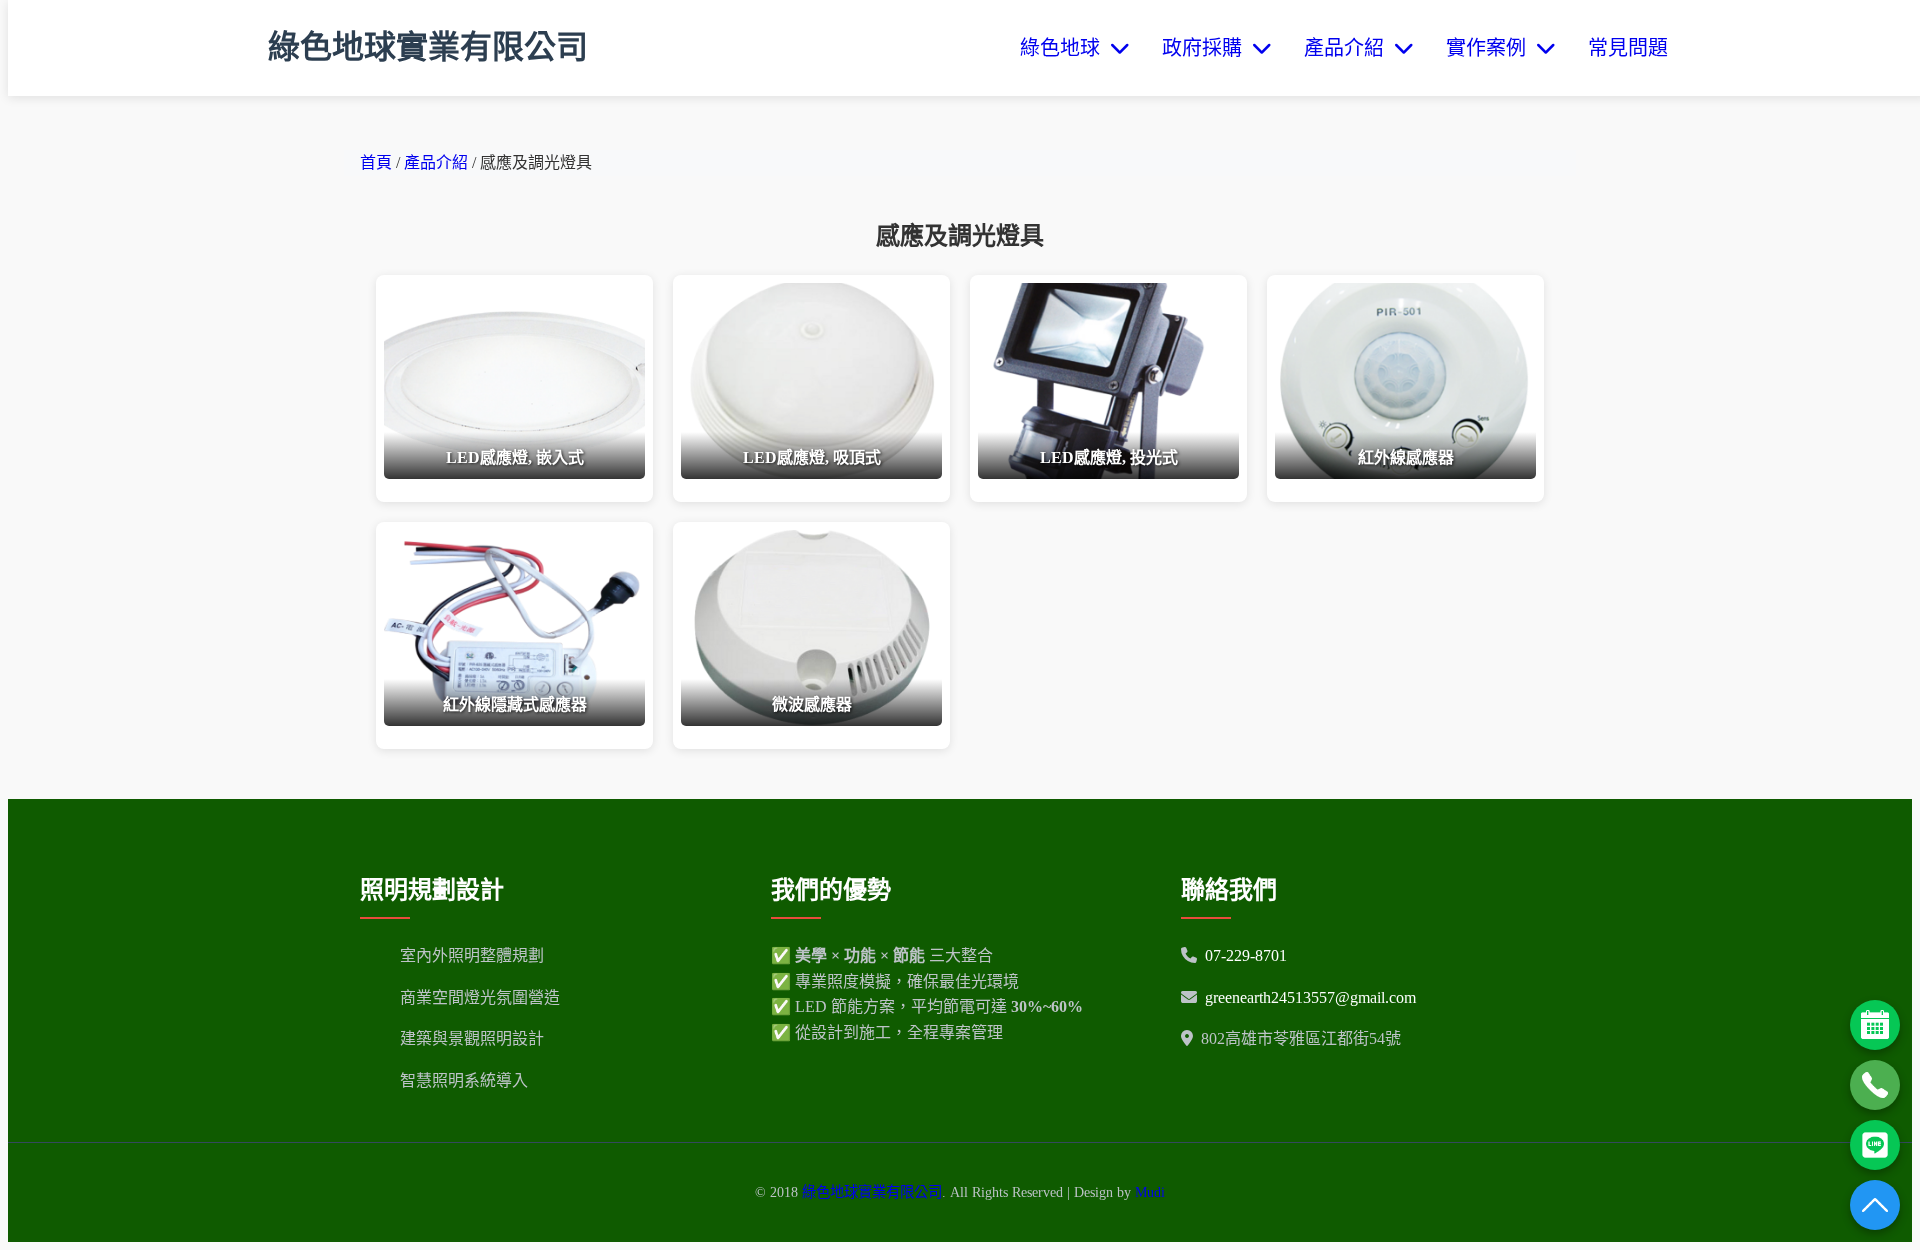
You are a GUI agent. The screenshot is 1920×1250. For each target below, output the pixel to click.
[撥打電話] (1875, 1085)
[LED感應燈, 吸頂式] (811, 473)
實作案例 (1491, 48)
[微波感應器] (811, 720)
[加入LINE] (1875, 1145)
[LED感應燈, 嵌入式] (514, 473)
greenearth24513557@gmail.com (1310, 997)
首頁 (376, 162)
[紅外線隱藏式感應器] (514, 720)
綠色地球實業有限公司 (428, 47)
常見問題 (1628, 48)
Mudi (1150, 1192)
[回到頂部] (1875, 1205)
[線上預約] (1875, 1025)
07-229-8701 (1246, 955)
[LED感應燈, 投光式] (1108, 473)
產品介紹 (1349, 48)
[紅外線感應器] (1405, 473)
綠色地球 (1065, 48)
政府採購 (1207, 48)
